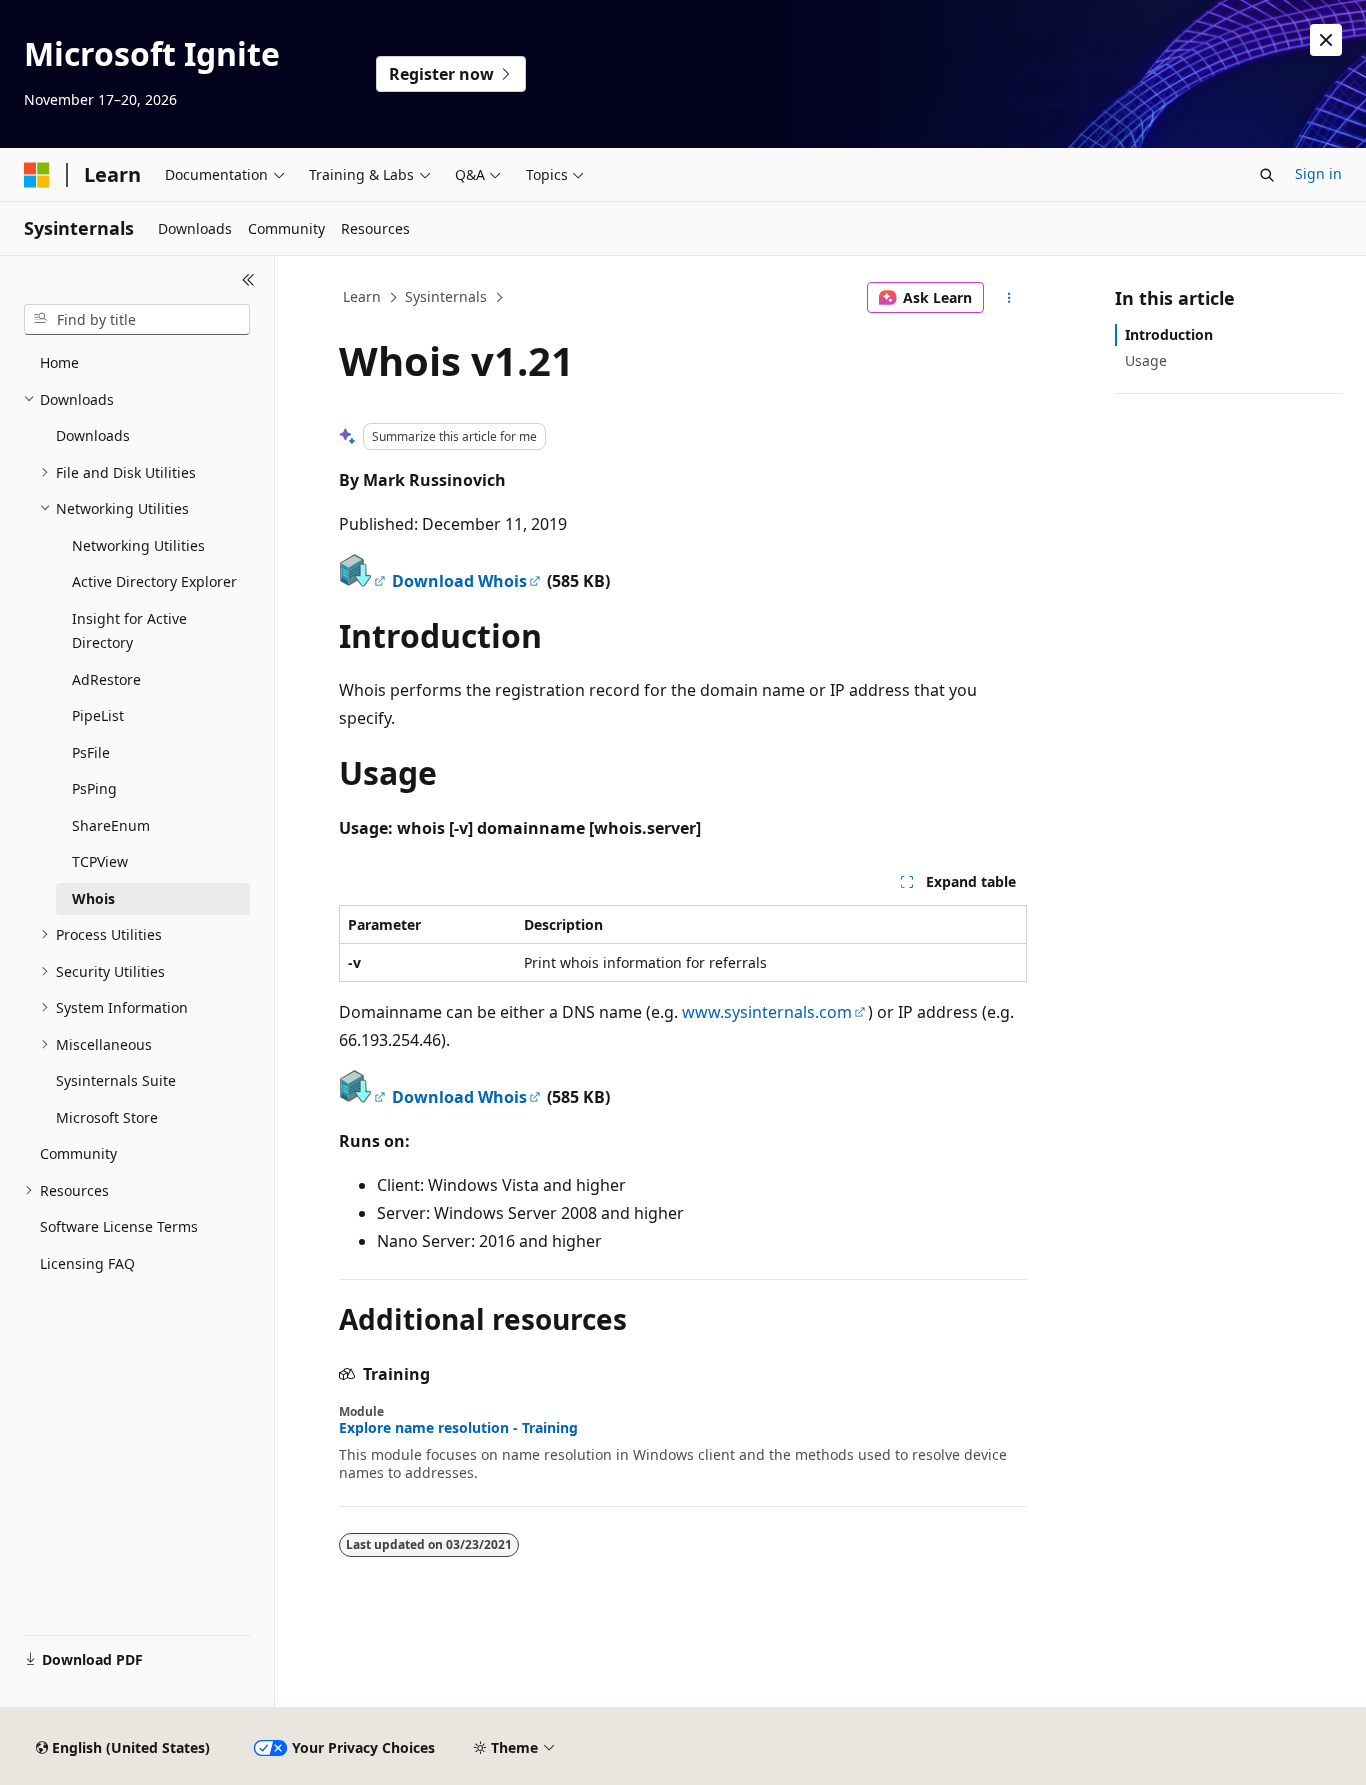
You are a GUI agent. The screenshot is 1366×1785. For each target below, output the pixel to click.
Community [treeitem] (78, 1153)
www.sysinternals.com (767, 1012)
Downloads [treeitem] (93, 435)
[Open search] (1267, 175)
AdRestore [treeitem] (106, 679)
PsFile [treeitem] (91, 752)
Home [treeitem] (59, 362)
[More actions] (1009, 298)
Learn (362, 296)
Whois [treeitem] (93, 898)
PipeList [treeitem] (98, 715)
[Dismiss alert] (1326, 40)
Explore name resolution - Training (458, 1428)
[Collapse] (248, 280)
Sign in (1318, 173)
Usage (1146, 360)
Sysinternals (446, 296)
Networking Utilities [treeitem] (138, 545)
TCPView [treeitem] (100, 861)
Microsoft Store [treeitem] (107, 1117)
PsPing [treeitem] (94, 788)
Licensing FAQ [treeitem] (87, 1263)
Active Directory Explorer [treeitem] (154, 581)
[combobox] (137, 320)
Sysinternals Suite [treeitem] (116, 1080)
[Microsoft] (37, 175)
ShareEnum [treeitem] (111, 825)
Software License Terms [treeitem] (119, 1226)
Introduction (1169, 334)
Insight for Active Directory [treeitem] (129, 631)
